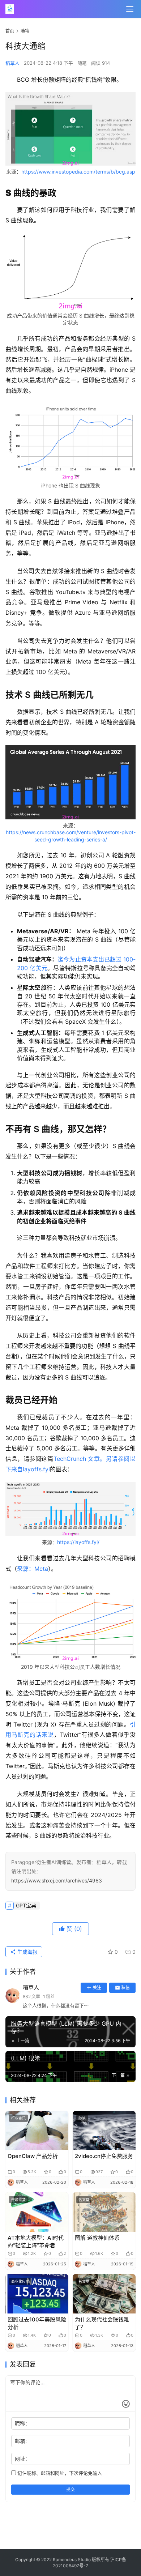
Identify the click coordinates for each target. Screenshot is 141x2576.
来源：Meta (33, 1569)
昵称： (22, 2423)
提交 (70, 2489)
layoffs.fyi (36, 1469)
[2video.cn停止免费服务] (104, 2131)
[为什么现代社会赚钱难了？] (104, 2294)
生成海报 (27, 1952)
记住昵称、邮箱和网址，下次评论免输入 (59, 2473)
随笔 (82, 63)
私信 (125, 1988)
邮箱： (22, 2441)
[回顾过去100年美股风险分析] (37, 2294)
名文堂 (84, 2200)
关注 (97, 1988)
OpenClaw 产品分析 (33, 2156)
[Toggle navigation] (130, 9)
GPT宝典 (26, 1905)
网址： (22, 2459)
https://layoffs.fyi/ (78, 1542)
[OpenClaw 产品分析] (37, 2131)
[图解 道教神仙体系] (104, 2212)
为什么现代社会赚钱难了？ (102, 2323)
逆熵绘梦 (18, 2200)
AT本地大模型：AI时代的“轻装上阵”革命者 (36, 2242)
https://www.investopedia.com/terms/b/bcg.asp (78, 172)
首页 (10, 31)
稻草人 (12, 63)
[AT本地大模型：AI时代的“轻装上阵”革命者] (37, 2212)
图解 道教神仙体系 (97, 2238)
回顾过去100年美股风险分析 (37, 2323)
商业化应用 (20, 2281)
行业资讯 (18, 2118)
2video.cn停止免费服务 (104, 2156)
